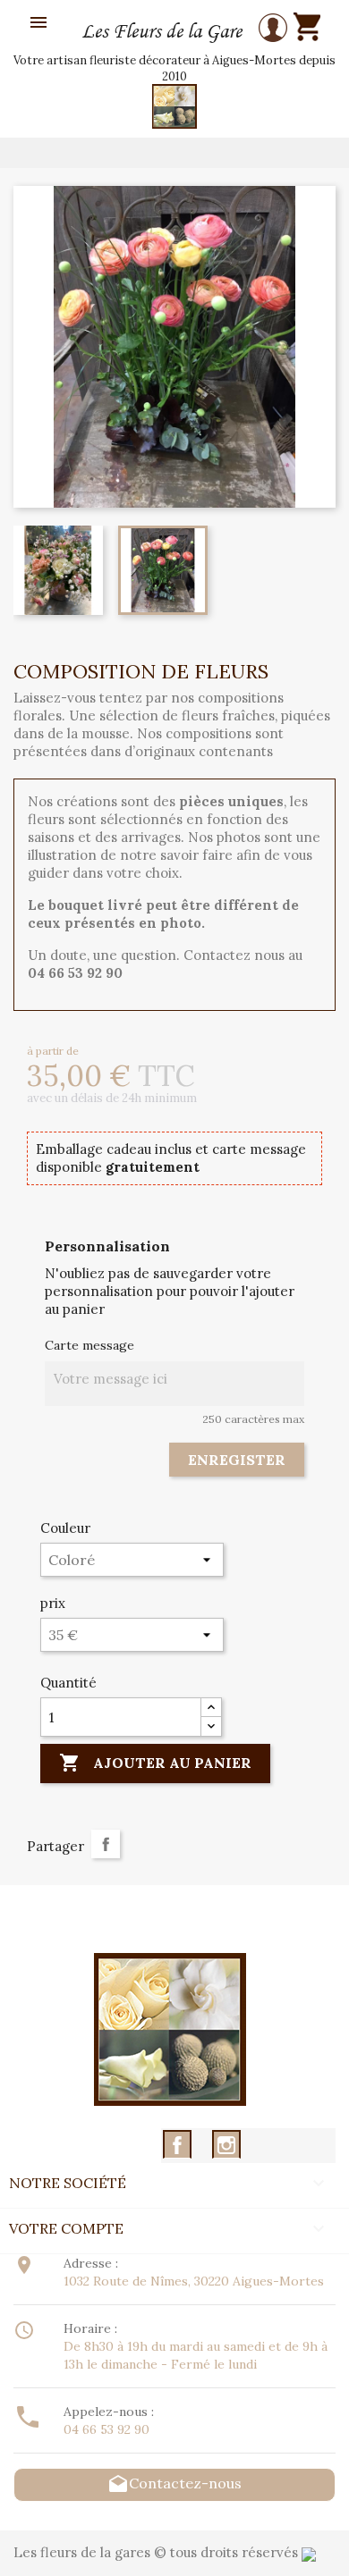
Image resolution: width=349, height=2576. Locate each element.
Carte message (89, 1345)
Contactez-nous (174, 2483)
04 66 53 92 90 (106, 2429)
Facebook (177, 2145)
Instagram (226, 2145)
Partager (106, 1844)
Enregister (237, 1460)
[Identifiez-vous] (273, 30)
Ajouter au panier (155, 1763)
